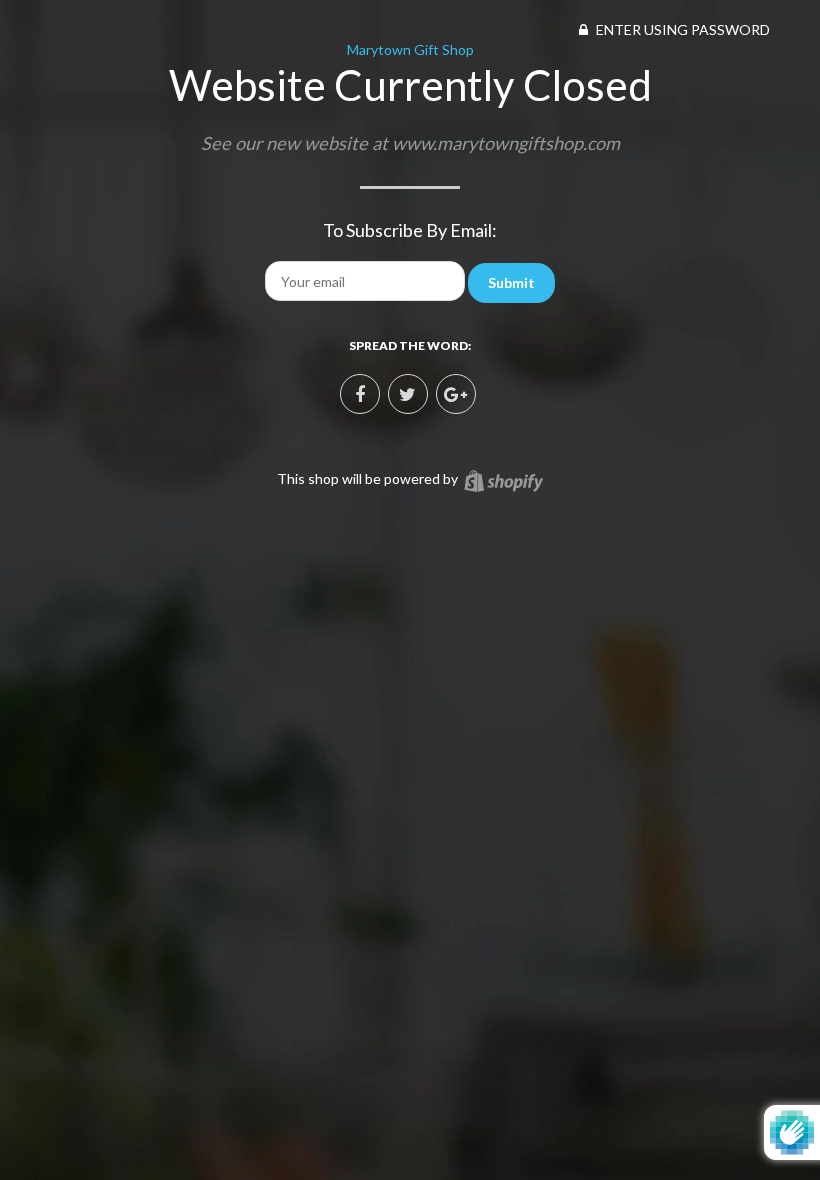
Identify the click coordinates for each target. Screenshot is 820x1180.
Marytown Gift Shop (410, 49)
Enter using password (681, 29)
